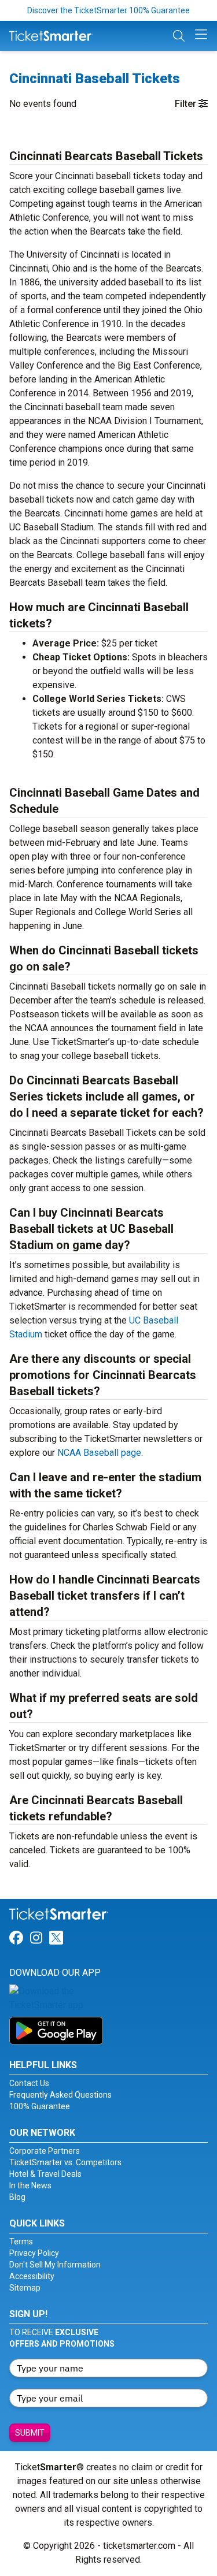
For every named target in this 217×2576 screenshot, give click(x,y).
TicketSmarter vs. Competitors (65, 2162)
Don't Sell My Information (55, 2265)
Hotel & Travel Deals (45, 2174)
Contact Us (29, 2083)
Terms (21, 2242)
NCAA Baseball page (99, 1453)
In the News (30, 2185)
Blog (17, 2197)
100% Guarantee (40, 2106)
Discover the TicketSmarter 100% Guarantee (108, 10)
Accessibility (32, 2276)
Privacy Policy (34, 2253)
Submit (30, 2433)
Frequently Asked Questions (60, 2095)
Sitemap (25, 2288)
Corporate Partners (45, 2151)
